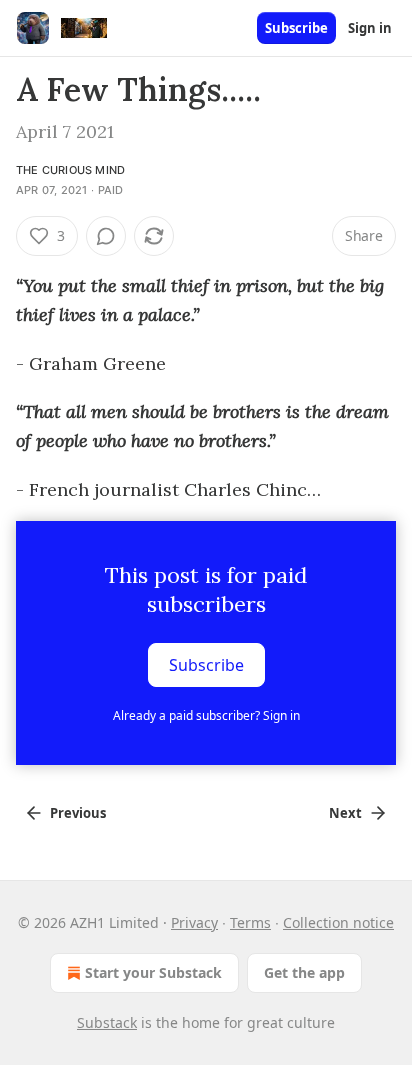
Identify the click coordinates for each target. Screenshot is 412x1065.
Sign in (370, 28)
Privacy (194, 922)
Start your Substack (153, 972)
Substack (107, 1022)
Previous (78, 813)
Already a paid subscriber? (206, 715)
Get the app (304, 972)
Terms (250, 922)
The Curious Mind (70, 170)
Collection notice (338, 922)
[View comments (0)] (106, 236)
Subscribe (296, 28)
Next (345, 813)
